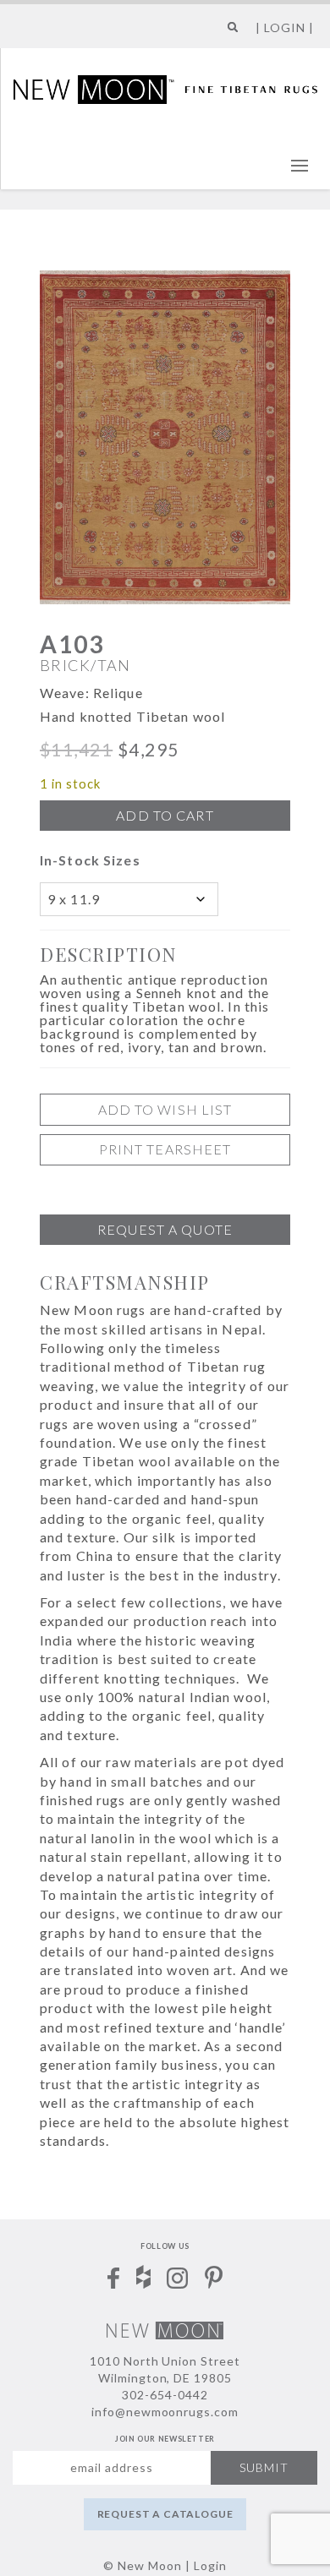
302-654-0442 (165, 2395)
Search (229, 33)
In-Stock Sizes (90, 860)
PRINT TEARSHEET (165, 1149)
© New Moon (143, 2565)
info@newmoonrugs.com (165, 2412)
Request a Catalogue (165, 2514)
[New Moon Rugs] (165, 88)
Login (210, 2565)
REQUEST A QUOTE (165, 1229)
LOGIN (285, 27)
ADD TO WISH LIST (165, 1109)
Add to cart (165, 815)
